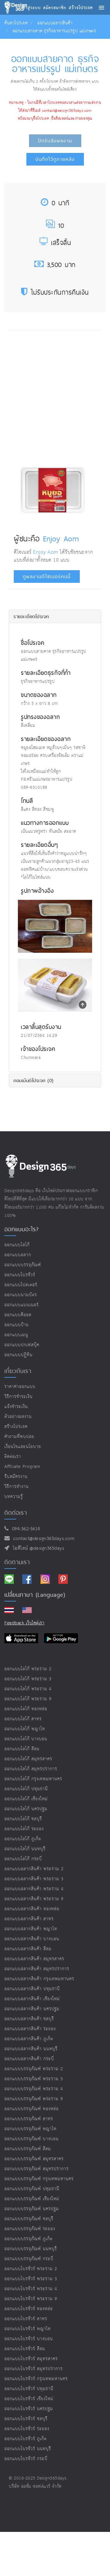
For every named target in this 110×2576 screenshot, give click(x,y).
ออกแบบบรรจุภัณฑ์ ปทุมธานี (32, 2189)
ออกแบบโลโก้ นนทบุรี (25, 1849)
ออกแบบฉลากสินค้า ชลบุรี (29, 2019)
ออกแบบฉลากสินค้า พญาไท (31, 1929)
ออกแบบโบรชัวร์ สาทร (26, 2319)
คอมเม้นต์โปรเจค (34, 1080)
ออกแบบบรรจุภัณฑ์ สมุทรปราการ (37, 2169)
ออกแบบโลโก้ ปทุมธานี (26, 1789)
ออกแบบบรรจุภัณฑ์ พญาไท (31, 2129)
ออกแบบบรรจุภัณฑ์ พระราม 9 (34, 2099)
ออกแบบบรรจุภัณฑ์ (23, 1265)
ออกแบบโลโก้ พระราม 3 (28, 1679)
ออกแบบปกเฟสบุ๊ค (22, 1345)
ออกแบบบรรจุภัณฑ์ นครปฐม (32, 2209)
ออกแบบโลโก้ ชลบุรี (23, 1819)
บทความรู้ (14, 1497)
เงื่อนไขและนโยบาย (23, 1447)
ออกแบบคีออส (18, 1315)
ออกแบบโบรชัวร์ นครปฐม (29, 2409)
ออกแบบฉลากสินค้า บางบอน (32, 1939)
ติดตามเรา (17, 1562)
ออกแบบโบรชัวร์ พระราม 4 (31, 2289)
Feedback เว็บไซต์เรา (24, 1623)
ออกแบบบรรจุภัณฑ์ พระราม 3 (34, 2079)
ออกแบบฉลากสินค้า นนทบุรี (31, 2049)
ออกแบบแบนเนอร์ (22, 1305)
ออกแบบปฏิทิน (18, 1355)
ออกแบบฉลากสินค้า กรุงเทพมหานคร (39, 1979)
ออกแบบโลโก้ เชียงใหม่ (26, 1799)
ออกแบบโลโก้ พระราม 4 (28, 1689)
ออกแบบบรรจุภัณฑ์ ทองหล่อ (32, 2109)
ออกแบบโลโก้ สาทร (23, 1719)
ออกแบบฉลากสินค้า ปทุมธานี (32, 1989)
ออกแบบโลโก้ (17, 1245)
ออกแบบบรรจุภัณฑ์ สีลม (28, 2149)
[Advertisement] (55, 394)
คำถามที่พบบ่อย (19, 1437)
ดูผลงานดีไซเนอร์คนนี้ (47, 577)
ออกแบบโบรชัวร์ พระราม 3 (31, 2279)
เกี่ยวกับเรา (18, 1371)
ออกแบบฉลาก (18, 1255)
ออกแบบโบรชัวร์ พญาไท (28, 2329)
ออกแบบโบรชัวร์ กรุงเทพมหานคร (36, 2379)
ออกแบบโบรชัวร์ (20, 1275)
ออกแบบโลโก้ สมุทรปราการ (31, 1769)
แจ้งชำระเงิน (16, 1407)
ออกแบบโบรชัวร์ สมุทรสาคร (31, 2359)
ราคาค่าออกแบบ (20, 1387)
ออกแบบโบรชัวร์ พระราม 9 (31, 2299)
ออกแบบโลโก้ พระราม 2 (28, 1669)
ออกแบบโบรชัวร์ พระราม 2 (31, 2269)
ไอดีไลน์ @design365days (37, 1548)
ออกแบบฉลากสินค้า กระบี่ (29, 2059)
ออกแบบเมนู (16, 1335)
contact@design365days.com (42, 1539)
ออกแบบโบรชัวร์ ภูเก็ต (26, 2439)
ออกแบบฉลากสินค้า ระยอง (30, 2029)
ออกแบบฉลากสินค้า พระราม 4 (34, 1889)
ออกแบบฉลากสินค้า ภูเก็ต (29, 2039)
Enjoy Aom (61, 538)
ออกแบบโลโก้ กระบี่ (23, 1859)
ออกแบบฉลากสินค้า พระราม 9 (34, 1899)
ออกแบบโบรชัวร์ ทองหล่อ (29, 2309)
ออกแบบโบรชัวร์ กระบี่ (26, 2459)
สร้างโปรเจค (16, 1427)
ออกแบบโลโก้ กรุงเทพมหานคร (33, 1779)
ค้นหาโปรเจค (16, 23)
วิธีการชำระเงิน (18, 1397)
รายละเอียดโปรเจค (31, 616)
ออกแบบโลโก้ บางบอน (26, 1739)
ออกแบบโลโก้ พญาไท (25, 1729)
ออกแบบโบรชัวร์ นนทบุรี (28, 2449)
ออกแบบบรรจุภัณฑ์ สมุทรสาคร (34, 2159)
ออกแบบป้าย (17, 1325)
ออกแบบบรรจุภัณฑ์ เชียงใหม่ (32, 2199)
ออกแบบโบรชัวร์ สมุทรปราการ (34, 2369)
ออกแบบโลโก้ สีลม (22, 1749)
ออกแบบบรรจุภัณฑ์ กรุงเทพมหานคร (39, 2179)
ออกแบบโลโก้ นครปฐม (26, 1809)
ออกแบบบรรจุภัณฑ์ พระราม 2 (34, 2069)
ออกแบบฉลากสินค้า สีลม (28, 1949)
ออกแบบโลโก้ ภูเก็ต (23, 1839)
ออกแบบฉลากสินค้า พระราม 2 (34, 1869)
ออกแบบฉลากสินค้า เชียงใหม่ (32, 1999)
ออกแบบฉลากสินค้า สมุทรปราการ (37, 1969)
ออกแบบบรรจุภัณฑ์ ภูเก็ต (28, 2239)
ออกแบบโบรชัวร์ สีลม (25, 2349)
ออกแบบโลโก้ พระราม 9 (28, 1699)
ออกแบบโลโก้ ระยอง (24, 1829)
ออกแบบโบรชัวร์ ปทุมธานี (29, 2389)
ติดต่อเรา (13, 1457)
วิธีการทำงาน (17, 1487)
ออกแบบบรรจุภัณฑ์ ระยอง (30, 2229)
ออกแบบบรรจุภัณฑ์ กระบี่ (29, 2259)
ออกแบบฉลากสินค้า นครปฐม (32, 2009)
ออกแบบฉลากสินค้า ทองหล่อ (32, 1909)
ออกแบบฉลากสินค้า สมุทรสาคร (34, 1959)
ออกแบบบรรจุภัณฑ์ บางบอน (32, 2139)
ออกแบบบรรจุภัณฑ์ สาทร (29, 2119)
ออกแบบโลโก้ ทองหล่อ (26, 1709)
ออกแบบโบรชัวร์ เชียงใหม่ (29, 2399)
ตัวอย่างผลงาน (18, 1417)
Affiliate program (22, 1467)
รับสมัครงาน (16, 1477)
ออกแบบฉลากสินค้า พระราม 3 (34, 1879)
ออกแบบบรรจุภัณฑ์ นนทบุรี (31, 2249)
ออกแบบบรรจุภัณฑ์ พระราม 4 (34, 2089)
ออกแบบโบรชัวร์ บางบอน (29, 2339)
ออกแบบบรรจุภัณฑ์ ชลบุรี (29, 2219)
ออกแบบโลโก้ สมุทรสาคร (28, 1759)
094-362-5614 (24, 1529)
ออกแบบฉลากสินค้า (55, 23)
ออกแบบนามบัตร (21, 1295)
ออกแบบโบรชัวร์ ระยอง (27, 2429)
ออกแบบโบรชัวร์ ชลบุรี (26, 2419)
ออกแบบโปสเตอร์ (21, 1285)
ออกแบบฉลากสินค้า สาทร (29, 1919)
